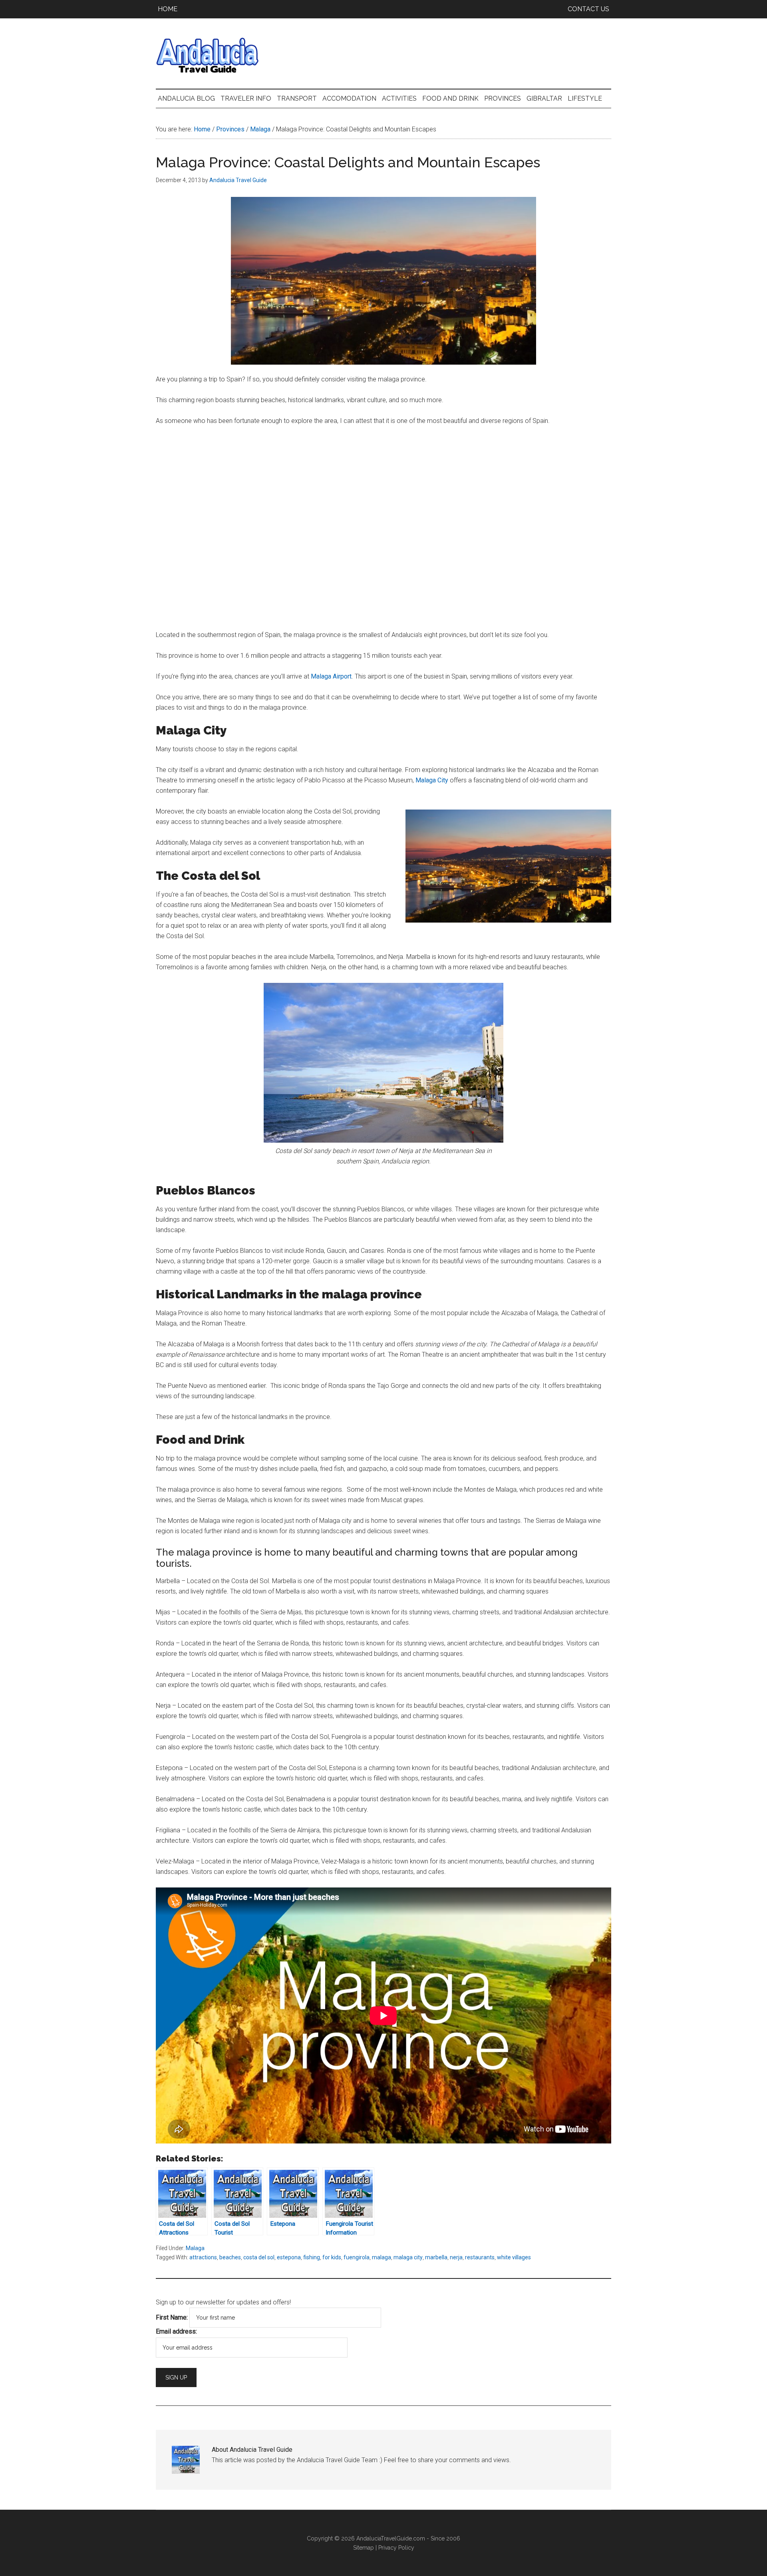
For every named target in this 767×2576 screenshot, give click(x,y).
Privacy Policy (396, 2548)
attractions (203, 2257)
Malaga (195, 2248)
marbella (436, 2257)
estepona (289, 2257)
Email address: (176, 2331)
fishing (312, 2257)
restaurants (480, 2257)
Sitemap (364, 2548)
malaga (382, 2257)
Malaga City (432, 780)
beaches (230, 2257)
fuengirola (357, 2257)
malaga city (408, 2257)
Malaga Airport (331, 676)
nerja (456, 2257)
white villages (514, 2257)
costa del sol (259, 2257)
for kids (332, 2257)
